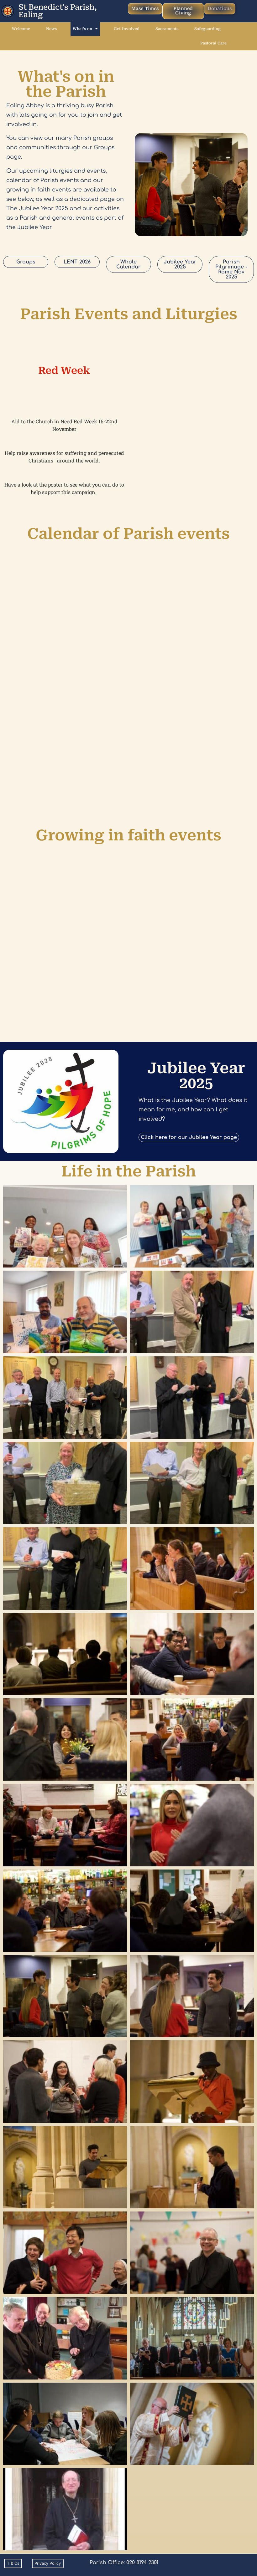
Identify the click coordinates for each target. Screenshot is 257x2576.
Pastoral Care (213, 43)
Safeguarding (207, 29)
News (51, 29)
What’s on (82, 29)
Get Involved (127, 29)
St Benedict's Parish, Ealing (58, 11)
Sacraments (167, 29)
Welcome (21, 29)
